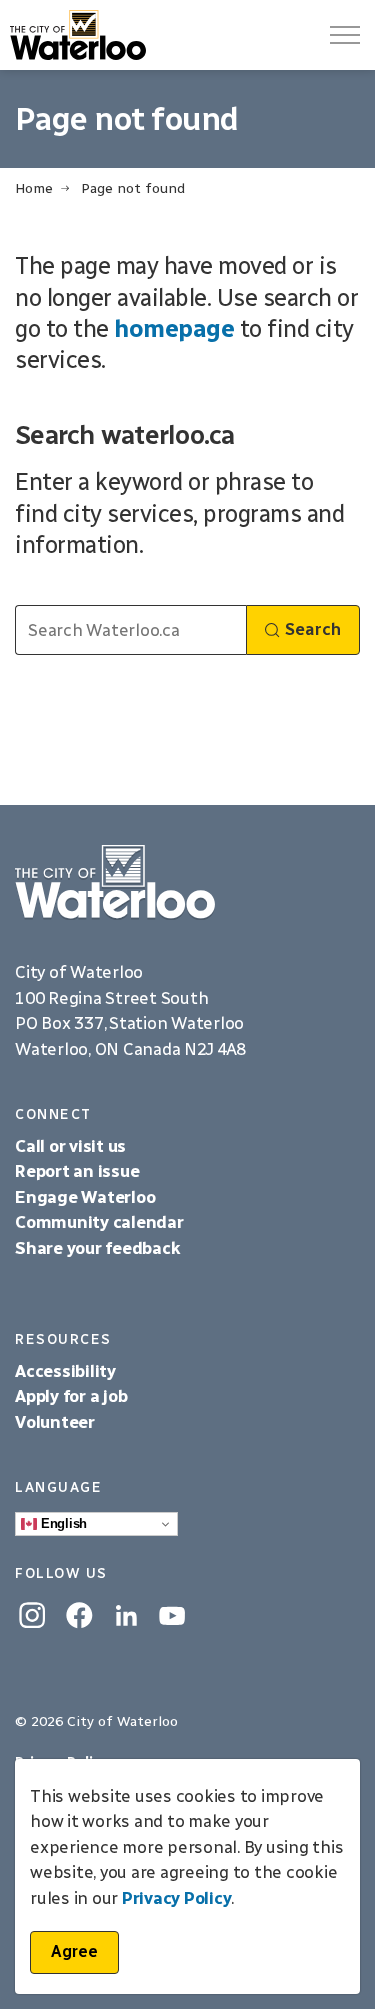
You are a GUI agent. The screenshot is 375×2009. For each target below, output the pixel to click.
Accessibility (67, 1371)
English (62, 1523)
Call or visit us (70, 1146)
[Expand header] (345, 35)
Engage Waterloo (85, 1197)
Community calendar (99, 1222)
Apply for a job (71, 1396)
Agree (74, 1951)
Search (313, 629)
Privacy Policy (177, 1898)
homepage (174, 328)
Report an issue (77, 1171)
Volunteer (55, 1422)
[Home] (187, 882)
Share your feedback (97, 1248)
